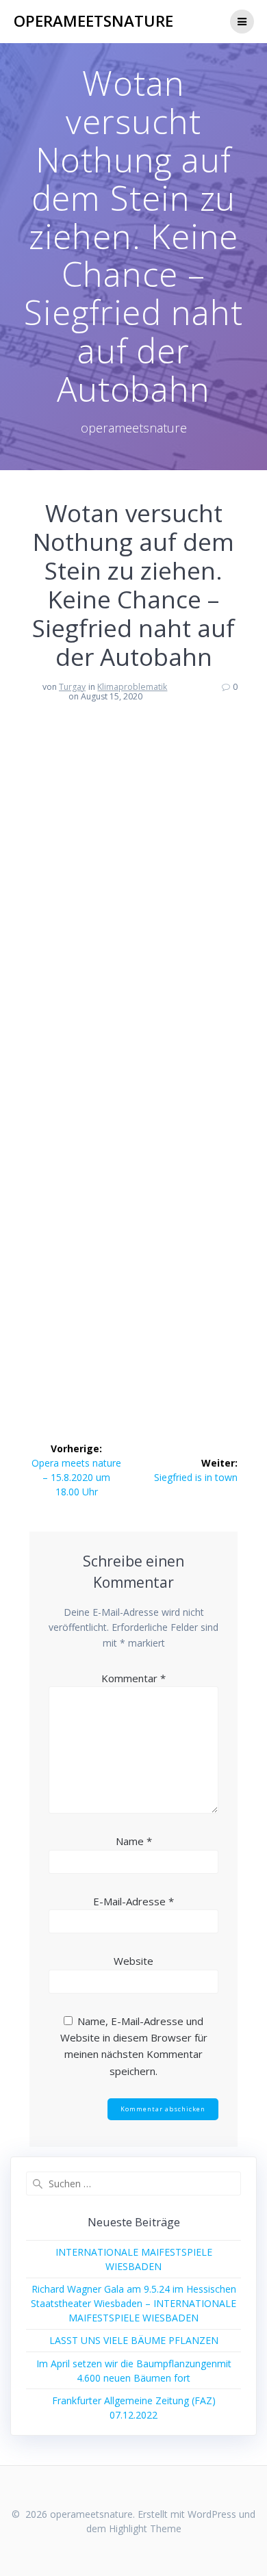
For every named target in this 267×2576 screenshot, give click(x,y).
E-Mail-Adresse (133, 1901)
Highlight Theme (145, 2528)
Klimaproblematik (132, 687)
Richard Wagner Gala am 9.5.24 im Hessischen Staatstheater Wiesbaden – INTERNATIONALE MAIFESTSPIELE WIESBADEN (133, 2303)
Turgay (72, 687)
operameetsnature (93, 21)
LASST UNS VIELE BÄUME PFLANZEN (134, 2340)
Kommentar (133, 1678)
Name (134, 1841)
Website (133, 1961)
